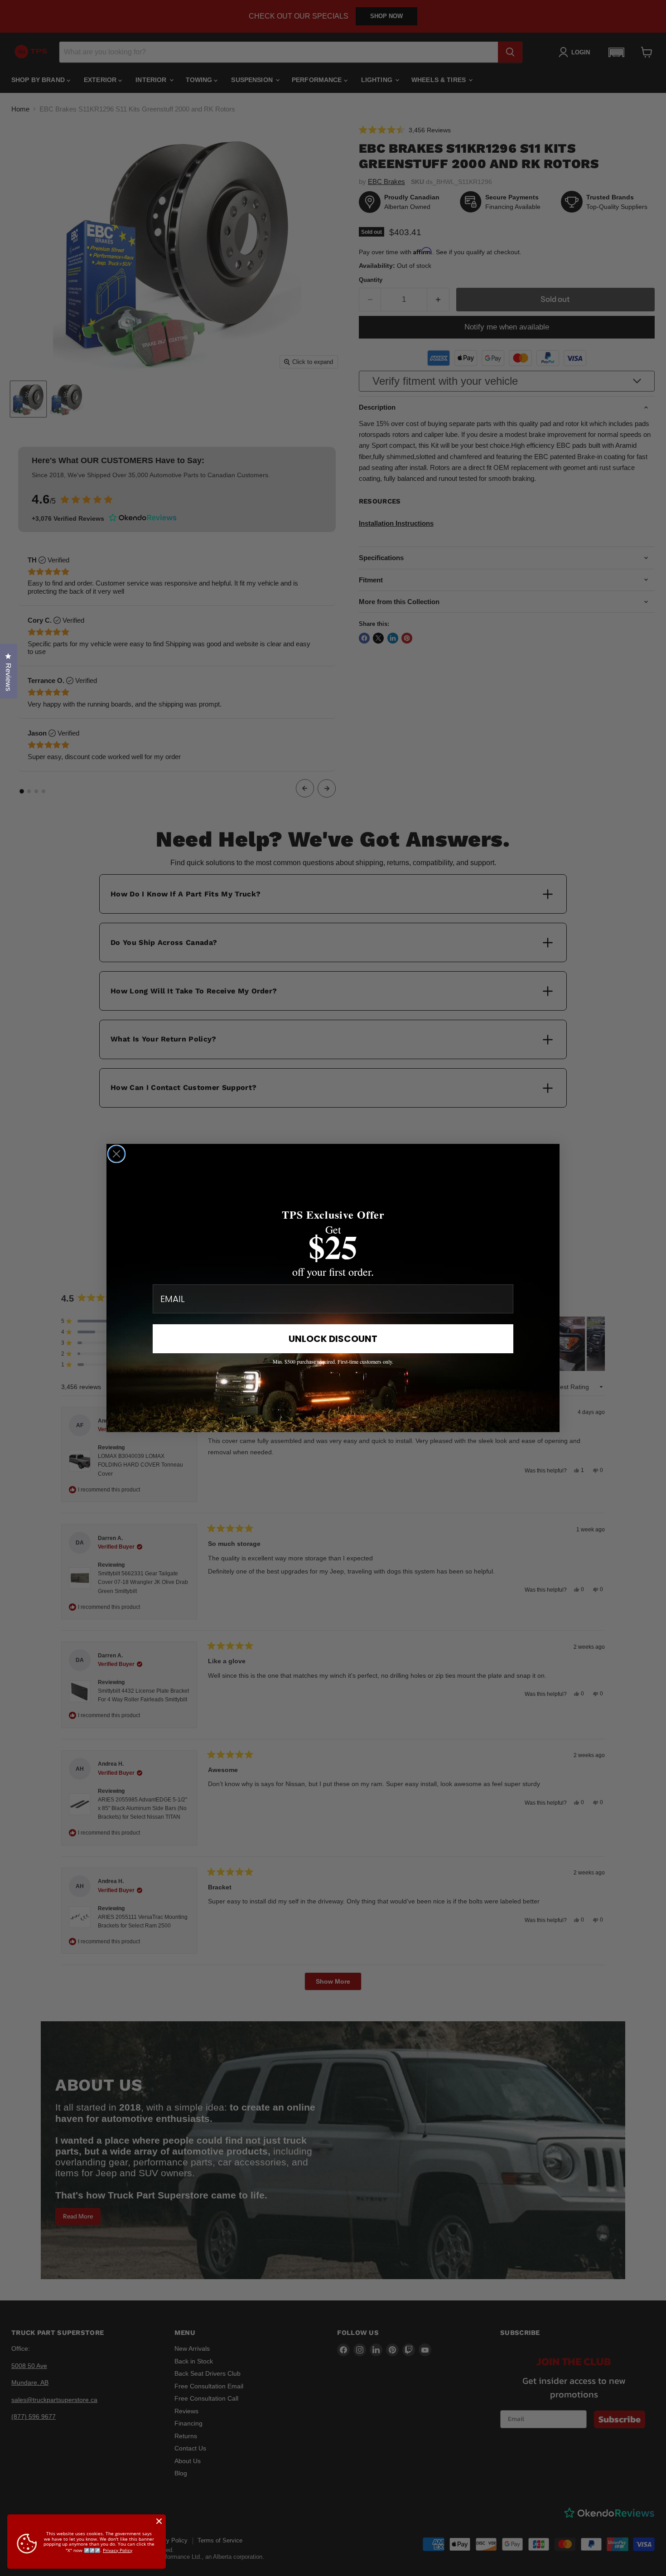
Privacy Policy (118, 2550)
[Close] (159, 2521)
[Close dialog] (116, 1154)
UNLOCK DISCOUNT (333, 1339)
